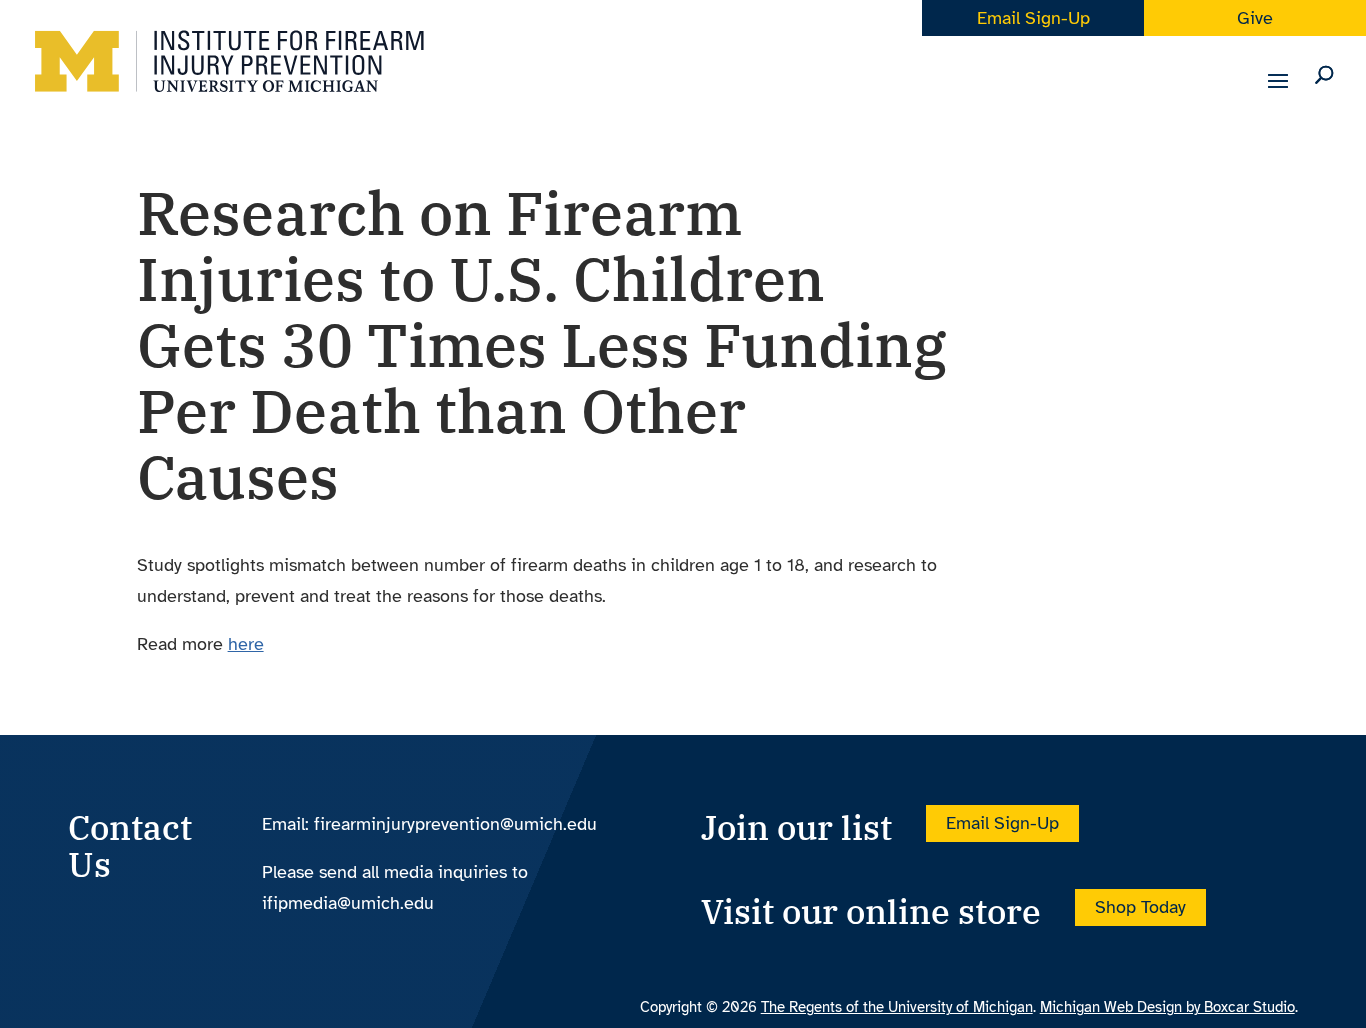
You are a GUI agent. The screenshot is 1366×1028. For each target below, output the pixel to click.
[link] (229, 77)
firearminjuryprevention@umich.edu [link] (455, 824)
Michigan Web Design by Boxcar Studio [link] (1167, 1007)
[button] (1278, 94)
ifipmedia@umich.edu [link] (348, 903)
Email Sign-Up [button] (1002, 824)
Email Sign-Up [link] (1033, 18)
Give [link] (1255, 18)
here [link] (246, 644)
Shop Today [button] (1140, 908)
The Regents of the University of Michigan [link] (897, 1007)
